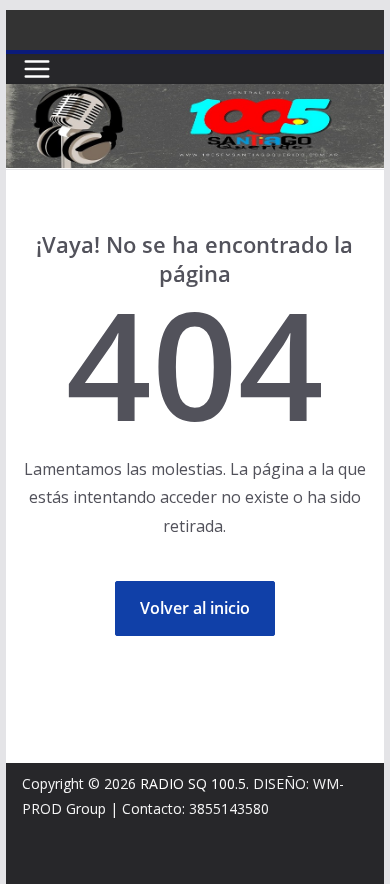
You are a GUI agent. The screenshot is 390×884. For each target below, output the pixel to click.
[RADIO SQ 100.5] (195, 98)
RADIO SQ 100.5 (193, 783)
